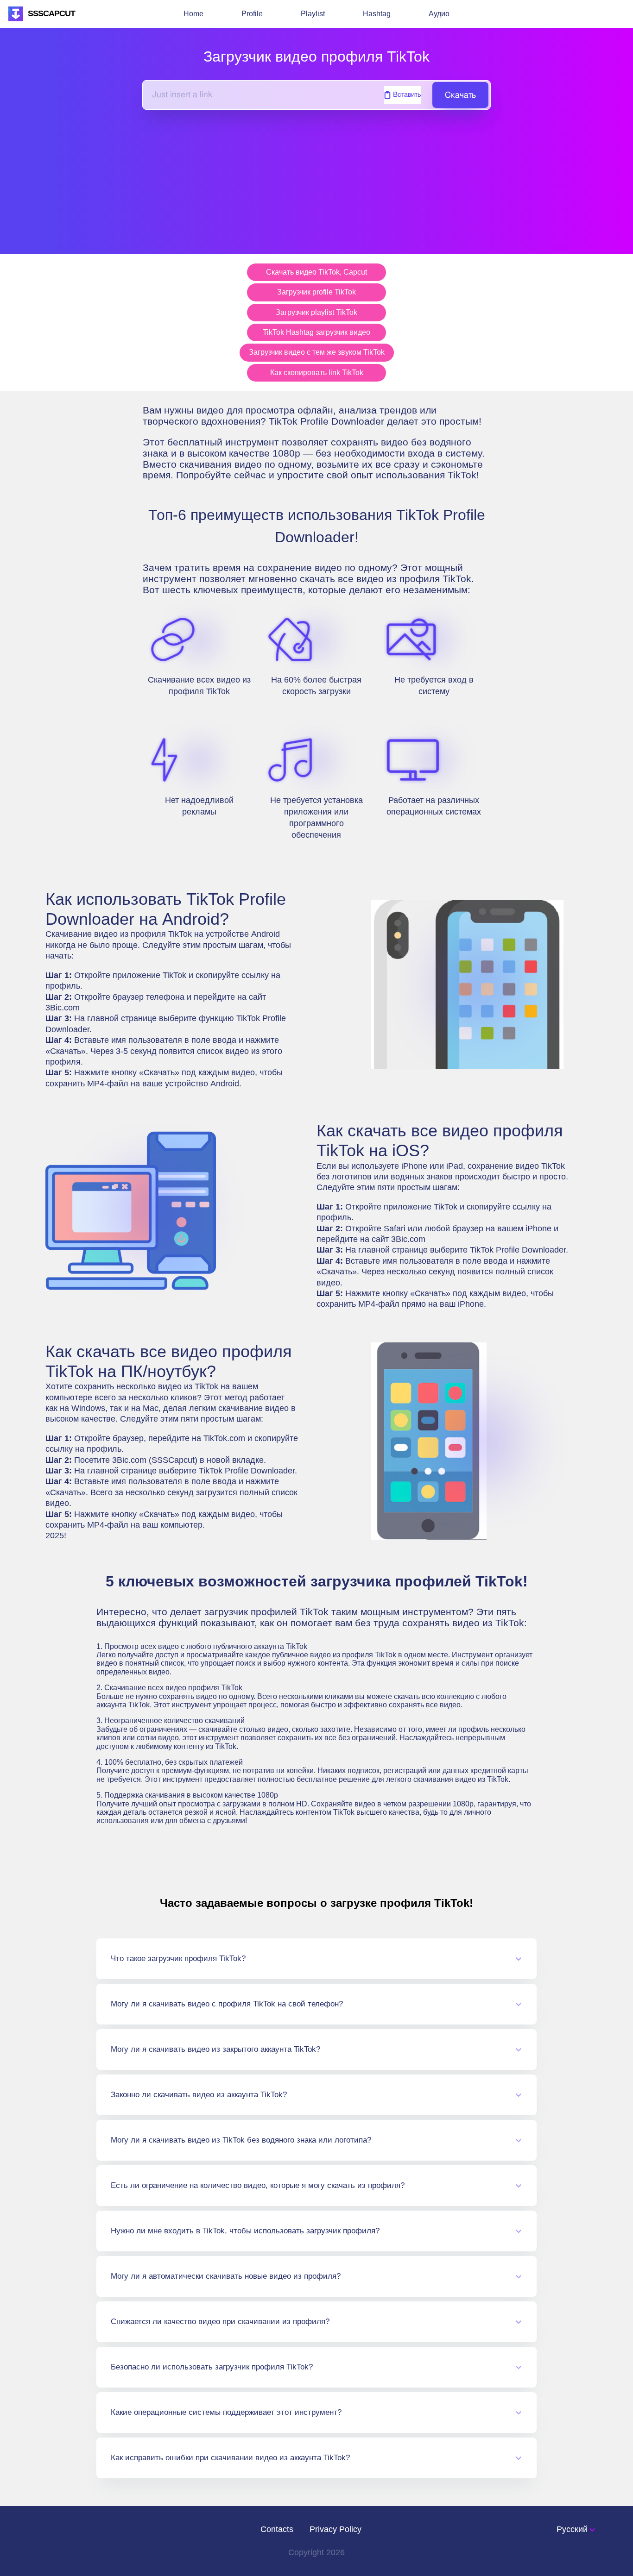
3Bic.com (63, 1008)
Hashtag (377, 14)
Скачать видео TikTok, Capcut (316, 272)
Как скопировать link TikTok (317, 373)
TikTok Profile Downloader (247, 1471)
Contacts (277, 2529)
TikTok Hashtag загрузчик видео (316, 332)
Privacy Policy (335, 2529)
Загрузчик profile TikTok (316, 292)
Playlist (313, 14)
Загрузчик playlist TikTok (316, 312)
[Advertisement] (316, 175)
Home (193, 14)
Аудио (439, 14)
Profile (252, 14)
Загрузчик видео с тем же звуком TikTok (317, 352)
